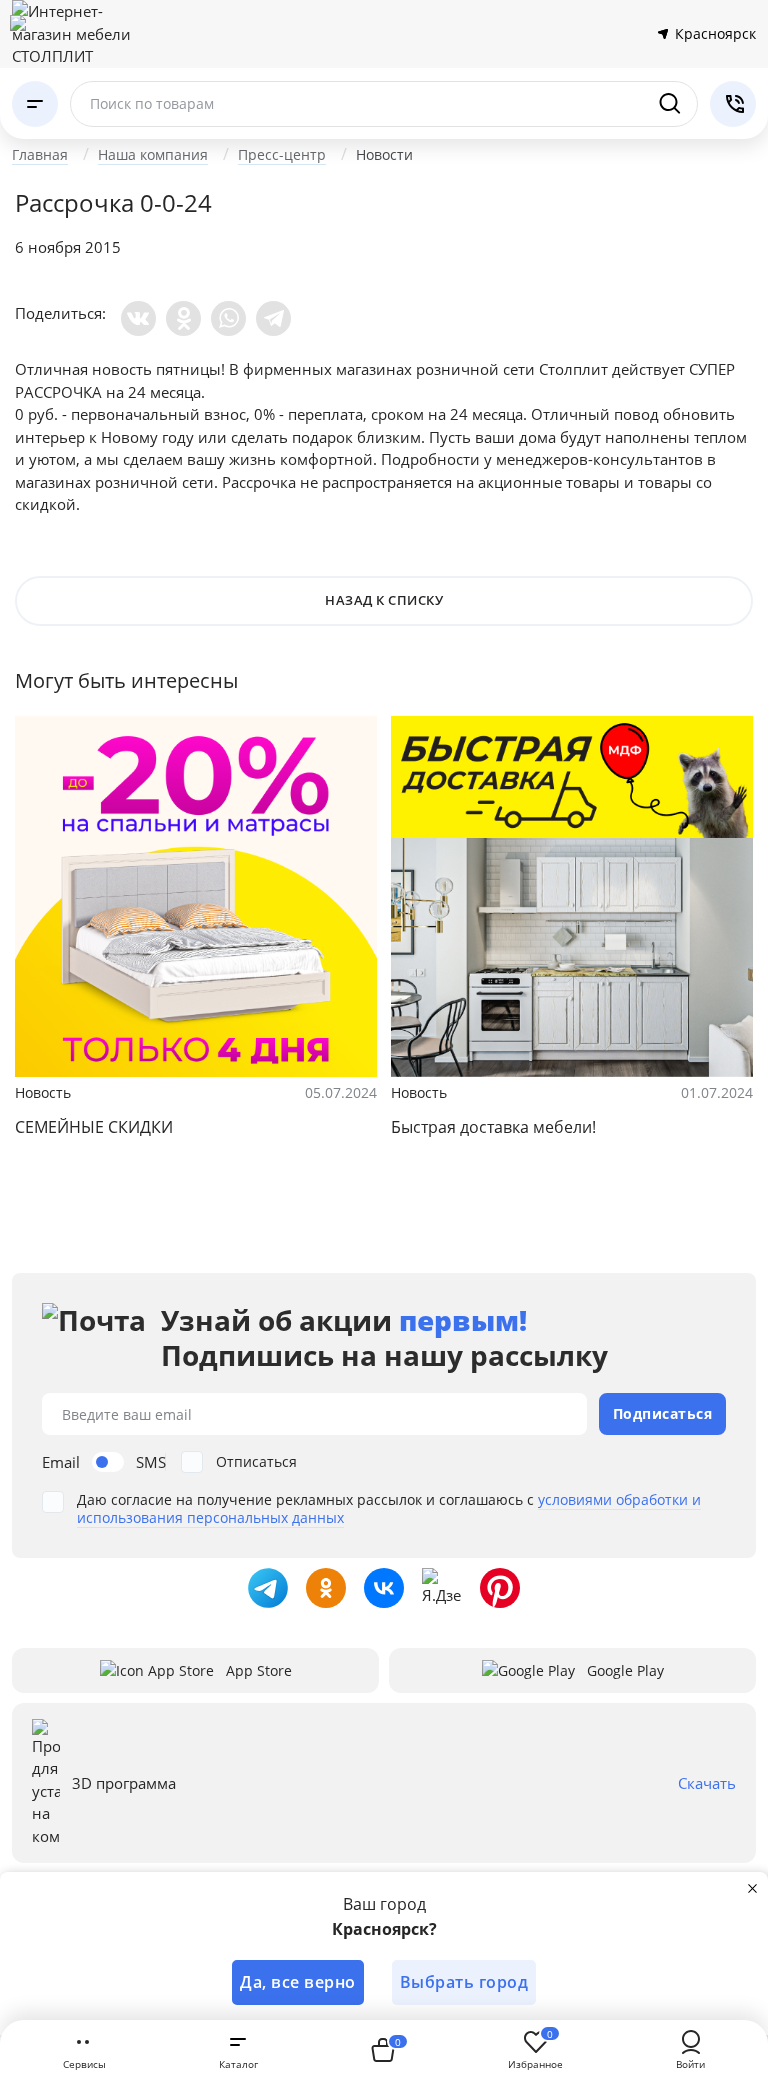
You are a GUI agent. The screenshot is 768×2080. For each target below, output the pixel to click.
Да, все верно (298, 1982)
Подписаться (663, 1413)
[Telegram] (273, 318)
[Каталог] (35, 104)
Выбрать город (464, 1982)
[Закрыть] (752, 1888)
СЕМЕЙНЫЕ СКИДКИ (94, 1127)
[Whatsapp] (228, 318)
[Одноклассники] (183, 318)
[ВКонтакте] (138, 318)
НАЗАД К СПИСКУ (384, 600)
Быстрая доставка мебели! (493, 1127)
